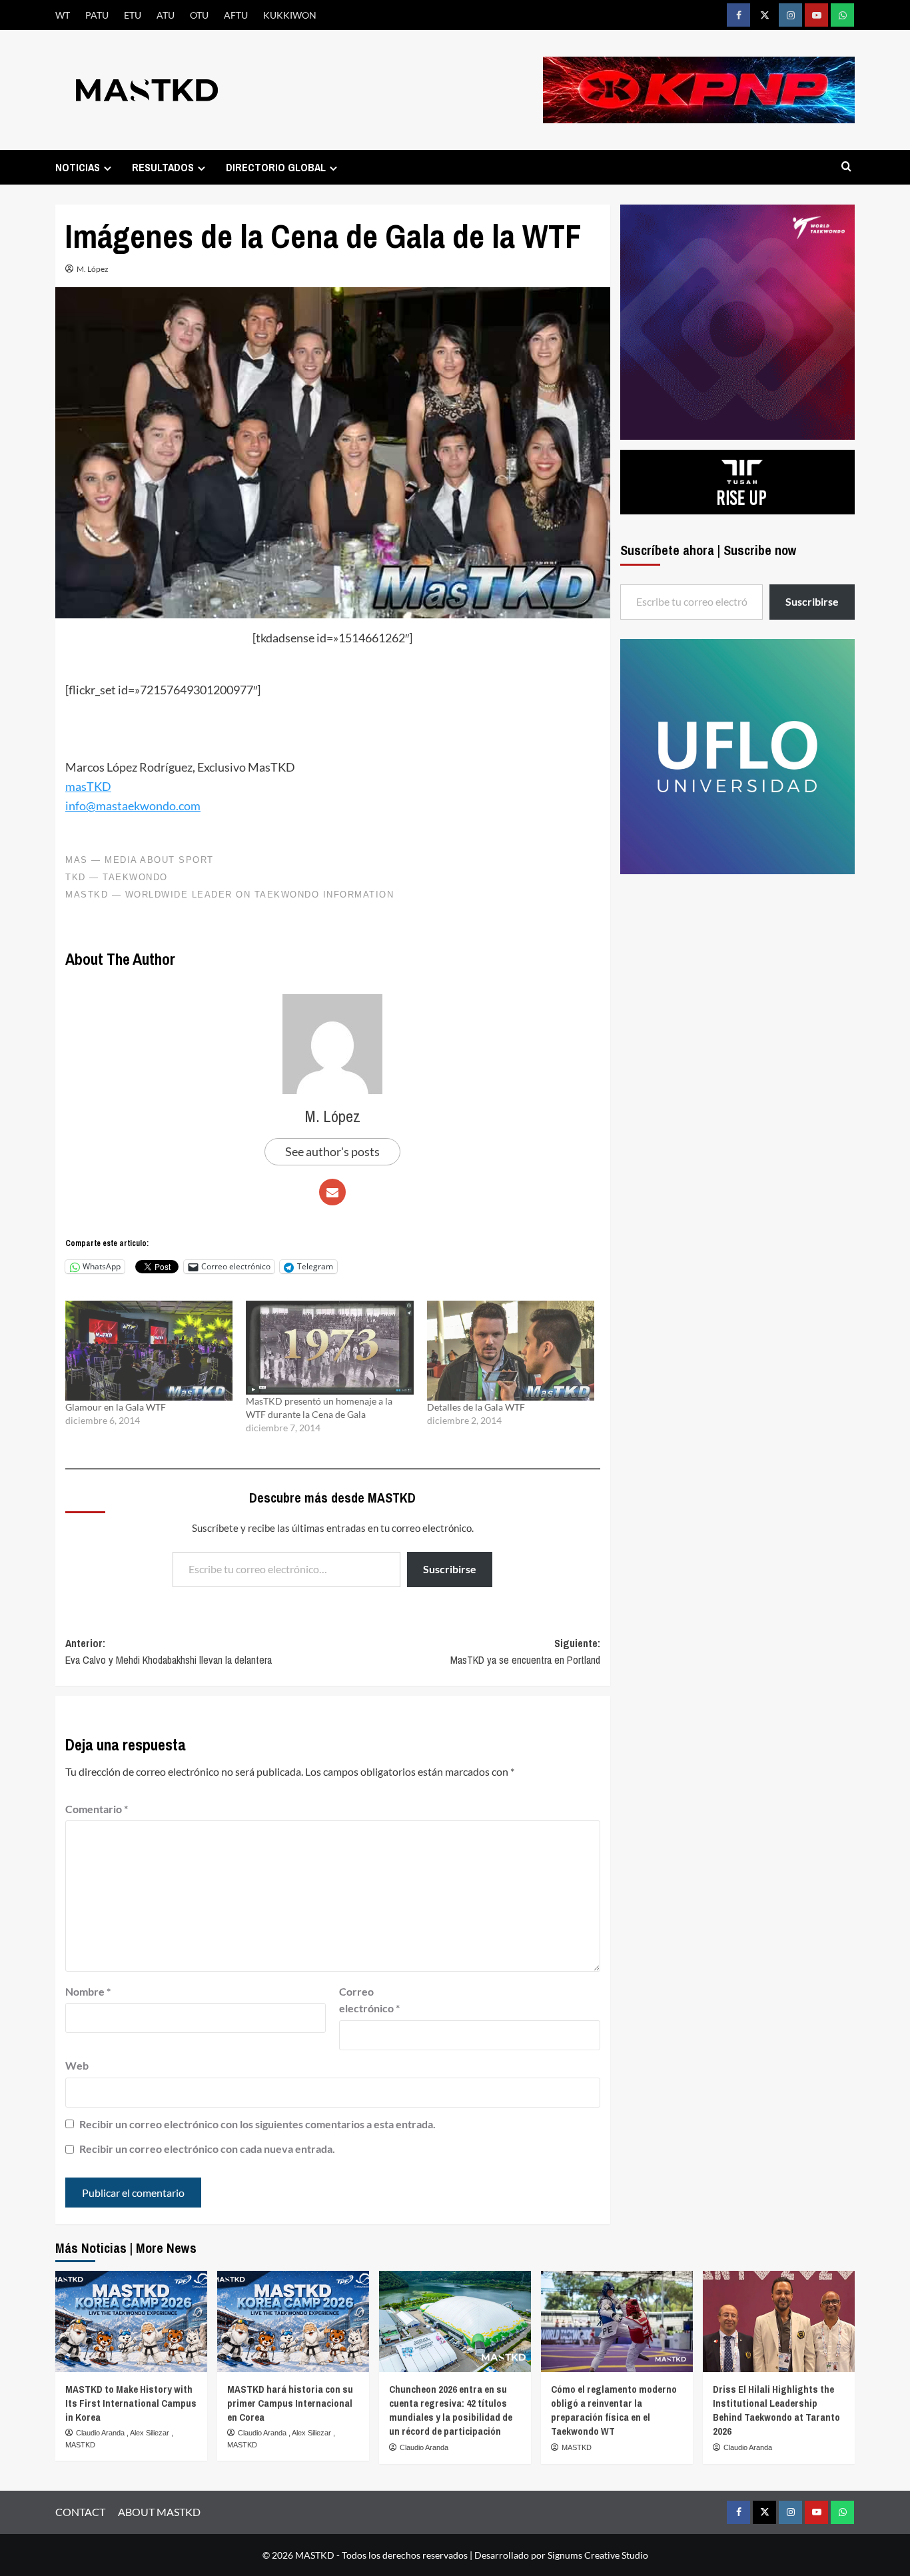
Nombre (88, 1991)
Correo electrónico (369, 2000)
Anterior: (169, 1652)
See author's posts (332, 1151)
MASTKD (80, 2445)
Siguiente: (525, 1652)
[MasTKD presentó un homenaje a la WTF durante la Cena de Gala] (329, 1348)
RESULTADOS (163, 167)
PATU (97, 15)
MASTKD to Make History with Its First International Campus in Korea (131, 2403)
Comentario (97, 1809)
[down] (108, 168)
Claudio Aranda (101, 2433)
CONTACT (80, 2512)
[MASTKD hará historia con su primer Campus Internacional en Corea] (293, 2321)
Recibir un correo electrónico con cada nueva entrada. (207, 2149)
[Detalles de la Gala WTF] (511, 1351)
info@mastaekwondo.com (133, 806)
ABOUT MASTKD (159, 2512)
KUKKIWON (290, 15)
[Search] (846, 167)
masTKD (88, 786)
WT (63, 15)
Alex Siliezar (151, 2433)
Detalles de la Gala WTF (476, 1407)
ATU (166, 15)
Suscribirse (450, 1569)
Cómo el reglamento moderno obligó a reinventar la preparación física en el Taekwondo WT (614, 2410)
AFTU (236, 15)
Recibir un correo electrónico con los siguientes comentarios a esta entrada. (257, 2124)
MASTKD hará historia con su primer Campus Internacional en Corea (290, 2403)
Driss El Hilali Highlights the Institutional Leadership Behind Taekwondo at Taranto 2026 (776, 2410)
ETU (133, 15)
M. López (93, 269)
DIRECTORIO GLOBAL (276, 167)
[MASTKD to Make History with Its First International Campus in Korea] (131, 2321)
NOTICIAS (78, 167)
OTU (199, 15)
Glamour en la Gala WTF (116, 1407)
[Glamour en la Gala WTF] (149, 1351)
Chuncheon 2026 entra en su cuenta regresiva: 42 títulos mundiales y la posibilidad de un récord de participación (451, 2410)
